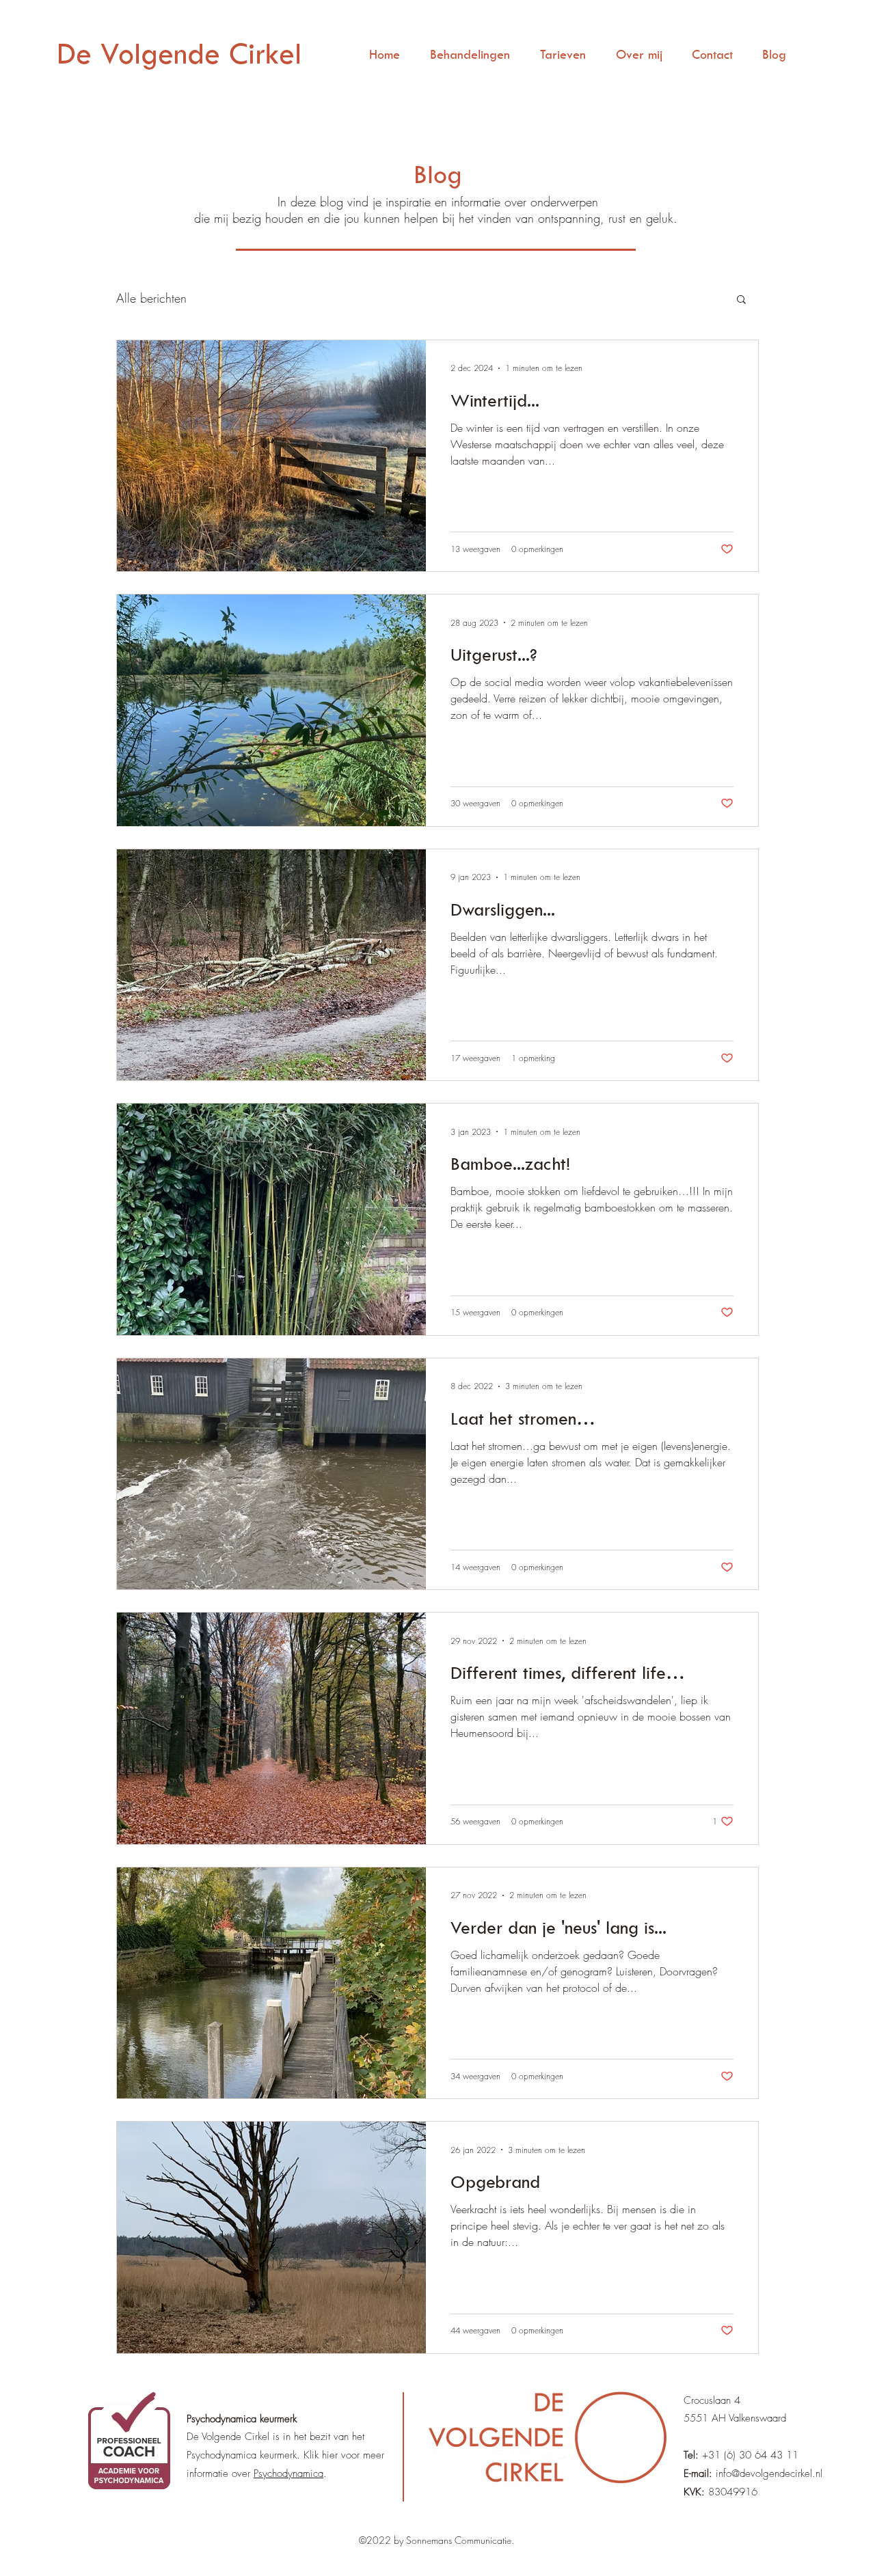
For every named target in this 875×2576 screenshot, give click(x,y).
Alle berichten (151, 298)
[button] (741, 300)
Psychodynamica (288, 2474)
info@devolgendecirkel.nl (769, 2474)
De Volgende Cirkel (179, 53)
